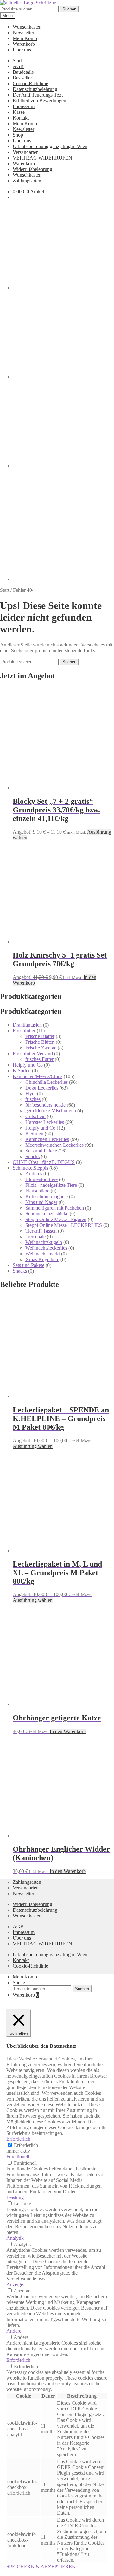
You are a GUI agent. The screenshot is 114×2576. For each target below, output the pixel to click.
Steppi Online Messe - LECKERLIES (64, 1225)
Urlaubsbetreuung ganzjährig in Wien (50, 146)
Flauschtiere (37, 1191)
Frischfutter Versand (33, 1053)
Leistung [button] (15, 2197)
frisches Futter (39, 1059)
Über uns (22, 50)
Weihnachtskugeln (44, 1242)
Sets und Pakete (41, 1151)
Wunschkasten (27, 27)
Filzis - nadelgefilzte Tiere (51, 1185)
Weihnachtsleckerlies (46, 1248)
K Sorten (22, 1071)
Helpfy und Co (28, 1065)
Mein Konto (25, 38)
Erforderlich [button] (18, 2139)
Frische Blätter (40, 1036)
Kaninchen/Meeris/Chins (38, 1076)
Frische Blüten (40, 1042)
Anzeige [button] (15, 2284)
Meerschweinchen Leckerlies (54, 1145)
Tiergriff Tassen (41, 1231)
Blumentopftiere (41, 1179)
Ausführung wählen (33, 1446)
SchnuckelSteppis (30, 1168)
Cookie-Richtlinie (30, 83)
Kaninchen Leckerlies (47, 1139)
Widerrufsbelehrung (32, 169)
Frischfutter (24, 1031)
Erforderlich (26, 2145)
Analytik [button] (15, 2238)
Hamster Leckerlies (45, 1122)
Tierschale (35, 1237)
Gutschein (35, 1116)
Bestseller (22, 78)
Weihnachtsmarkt (43, 1254)
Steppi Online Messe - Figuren (56, 1219)
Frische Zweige (41, 1048)
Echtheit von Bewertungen (39, 101)
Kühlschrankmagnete (47, 1196)
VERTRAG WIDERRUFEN (42, 158)
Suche (19, 1982)
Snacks (32, 1156)
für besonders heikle (45, 1105)
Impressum (24, 106)
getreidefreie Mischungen (51, 1111)
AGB (18, 66)
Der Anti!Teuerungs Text (38, 95)
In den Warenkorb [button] (68, 1731)
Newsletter (23, 33)
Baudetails (23, 72)
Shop (18, 135)
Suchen (69, 9)
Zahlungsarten (27, 181)
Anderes (34, 1174)
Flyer (31, 1093)
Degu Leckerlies (42, 1088)
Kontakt (21, 118)
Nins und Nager (41, 1202)
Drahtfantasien (27, 1025)
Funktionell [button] (18, 2157)
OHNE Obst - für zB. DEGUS (44, 1162)
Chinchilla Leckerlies (47, 1082)
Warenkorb (24, 44)
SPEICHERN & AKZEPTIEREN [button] (41, 2567)
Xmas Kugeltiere (42, 1259)
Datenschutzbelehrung (35, 89)
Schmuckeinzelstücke (47, 1214)
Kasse (19, 112)
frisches (33, 1099)
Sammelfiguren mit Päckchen (55, 1208)
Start (17, 61)
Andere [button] (14, 2331)
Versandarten (26, 152)
